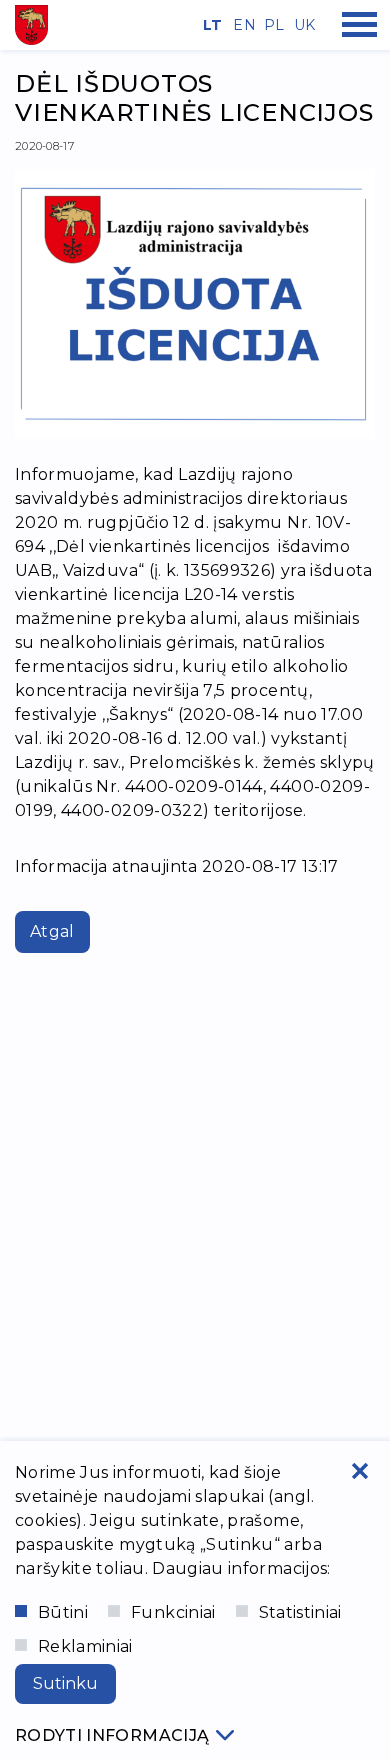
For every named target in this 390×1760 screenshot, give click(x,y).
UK (302, 25)
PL (272, 25)
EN (241, 25)
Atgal (52, 931)
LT (211, 25)
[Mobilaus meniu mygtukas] (360, 25)
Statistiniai (300, 1612)
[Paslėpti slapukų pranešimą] (360, 1471)
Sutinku (65, 1683)
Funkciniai (173, 1612)
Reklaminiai (85, 1646)
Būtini (63, 1612)
